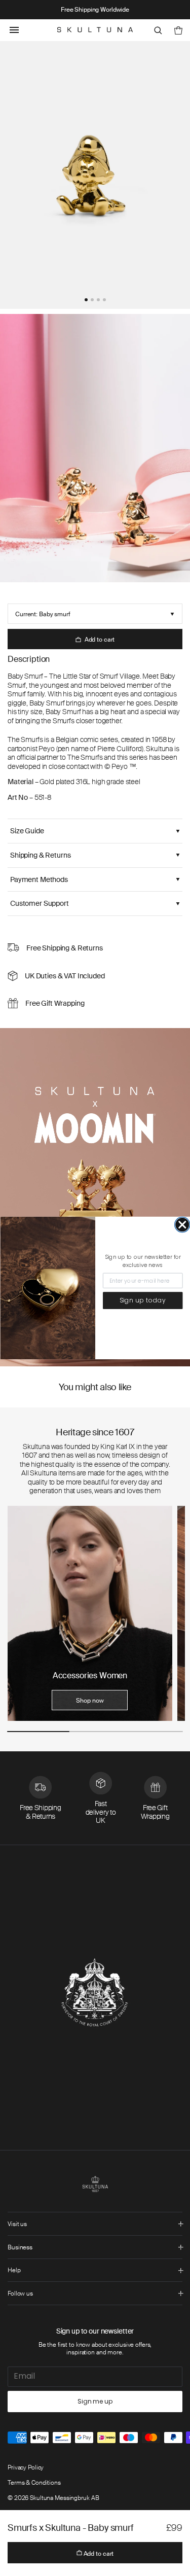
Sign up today (142, 1301)
